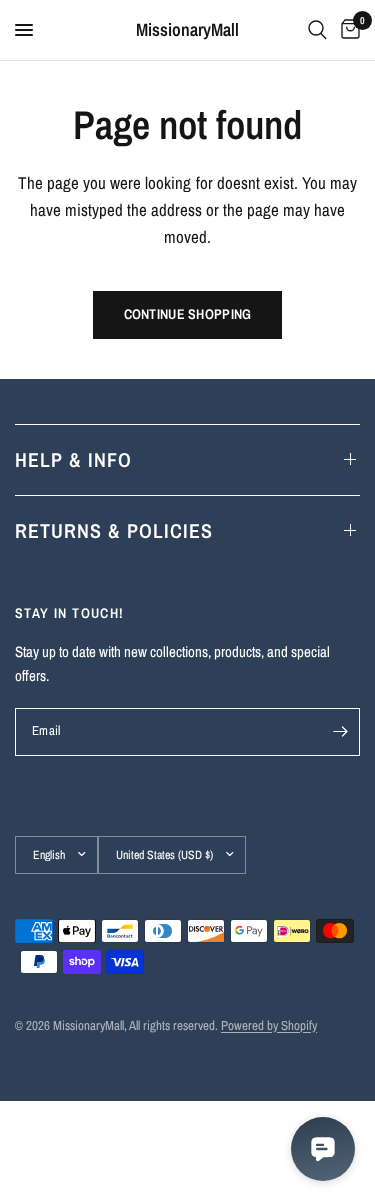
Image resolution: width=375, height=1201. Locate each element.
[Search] (317, 30)
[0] (347, 30)
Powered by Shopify (269, 1025)
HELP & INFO (73, 459)
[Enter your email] (340, 732)
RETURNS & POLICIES (114, 530)
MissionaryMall (187, 30)
